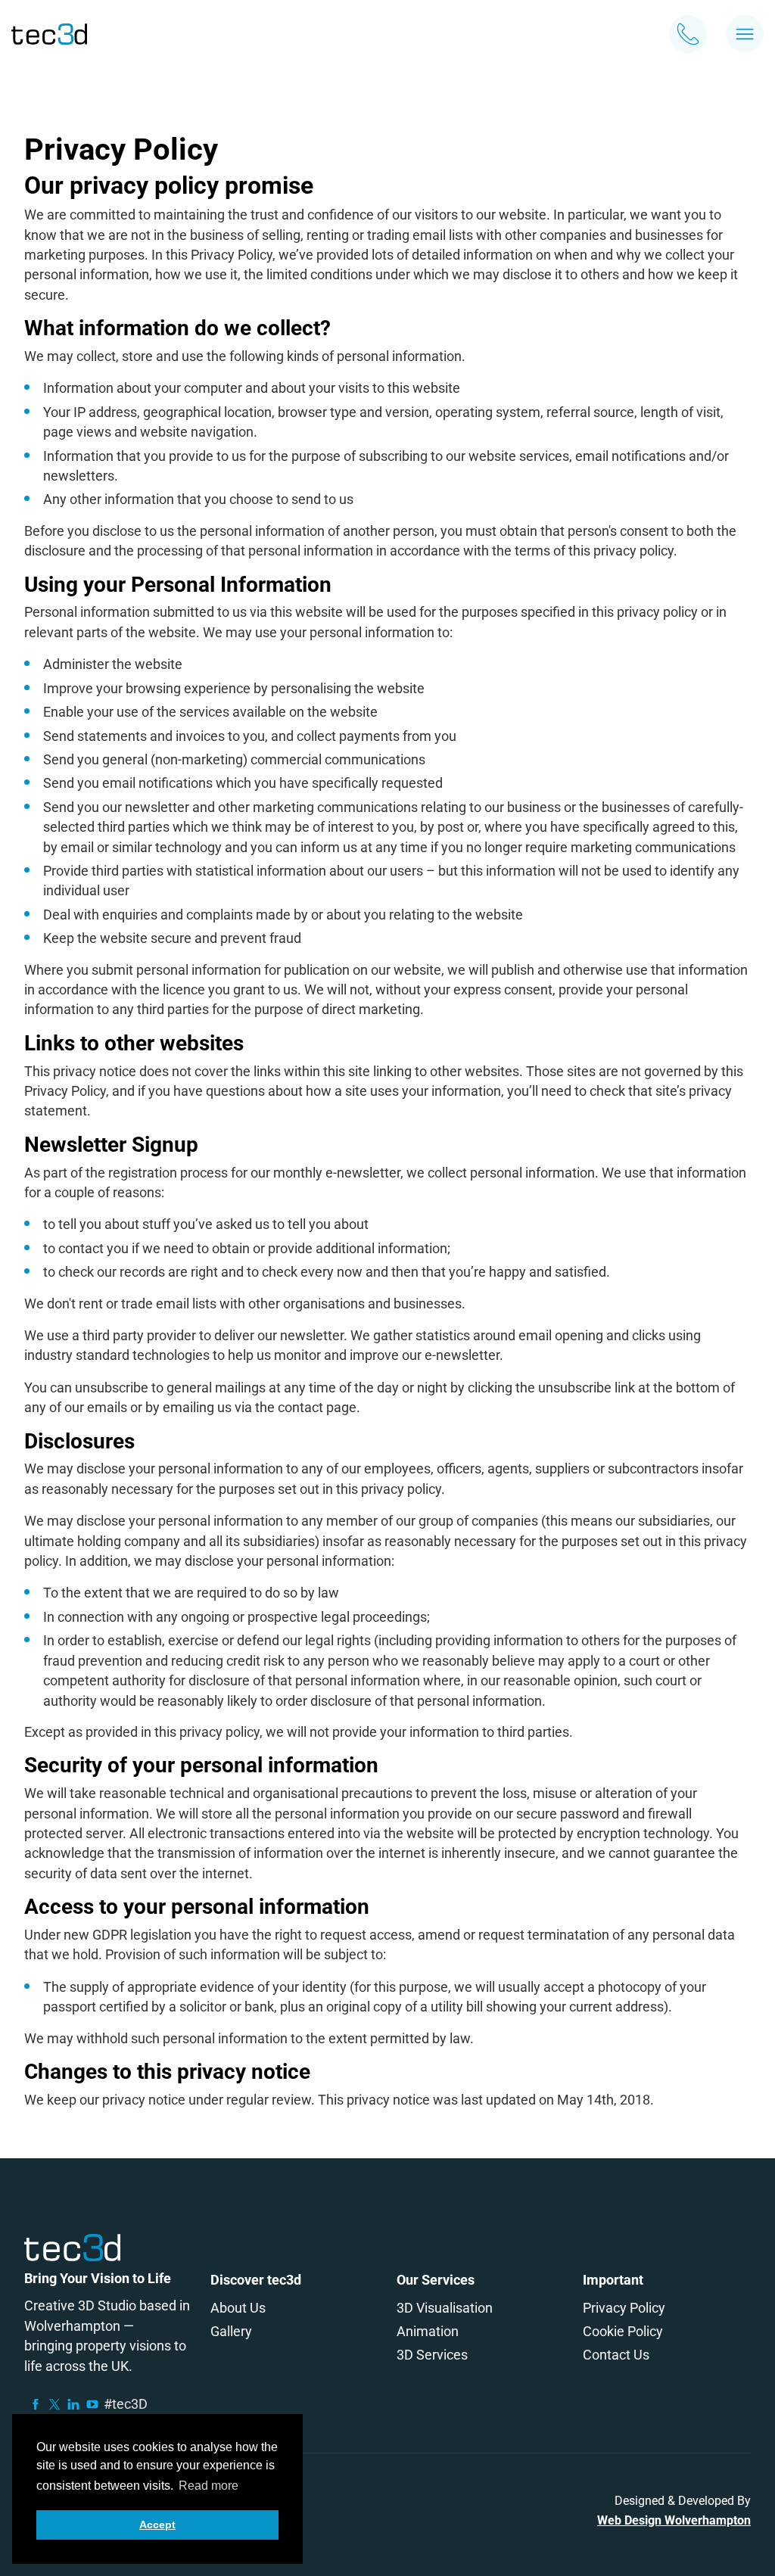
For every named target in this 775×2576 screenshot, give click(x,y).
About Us (238, 2308)
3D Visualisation (445, 2308)
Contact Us (616, 2355)
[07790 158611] (688, 34)
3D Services (432, 2355)
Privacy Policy (624, 2308)
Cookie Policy (623, 2331)
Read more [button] (209, 2486)
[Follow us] (36, 2404)
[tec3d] (49, 34)
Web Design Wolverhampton (674, 2520)
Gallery (231, 2331)
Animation (428, 2331)
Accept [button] (157, 2525)
